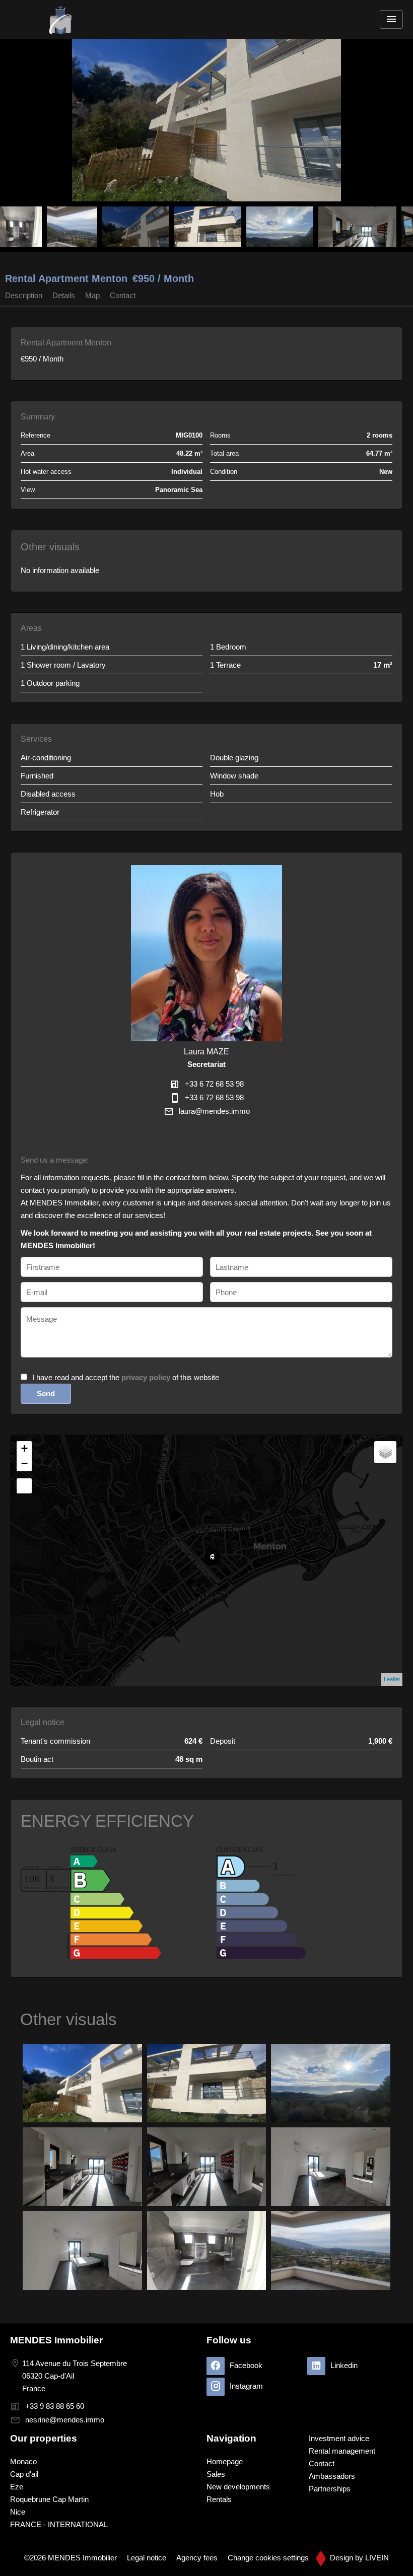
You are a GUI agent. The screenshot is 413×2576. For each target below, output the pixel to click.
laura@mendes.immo (214, 1111)
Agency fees (197, 2558)
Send (46, 1393)
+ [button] (24, 1448)
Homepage (60, 19)
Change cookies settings (268, 2558)
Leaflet (392, 1679)
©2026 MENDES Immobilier (71, 2558)
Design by (358, 2558)
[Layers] (385, 1452)
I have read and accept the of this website (126, 1377)
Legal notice (147, 2558)
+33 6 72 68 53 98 (214, 1084)
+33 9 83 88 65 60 (55, 2406)
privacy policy (146, 1377)
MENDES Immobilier (56, 2340)
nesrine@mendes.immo (65, 2420)
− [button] (24, 1463)
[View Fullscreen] (24, 1486)
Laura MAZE (206, 1051)
